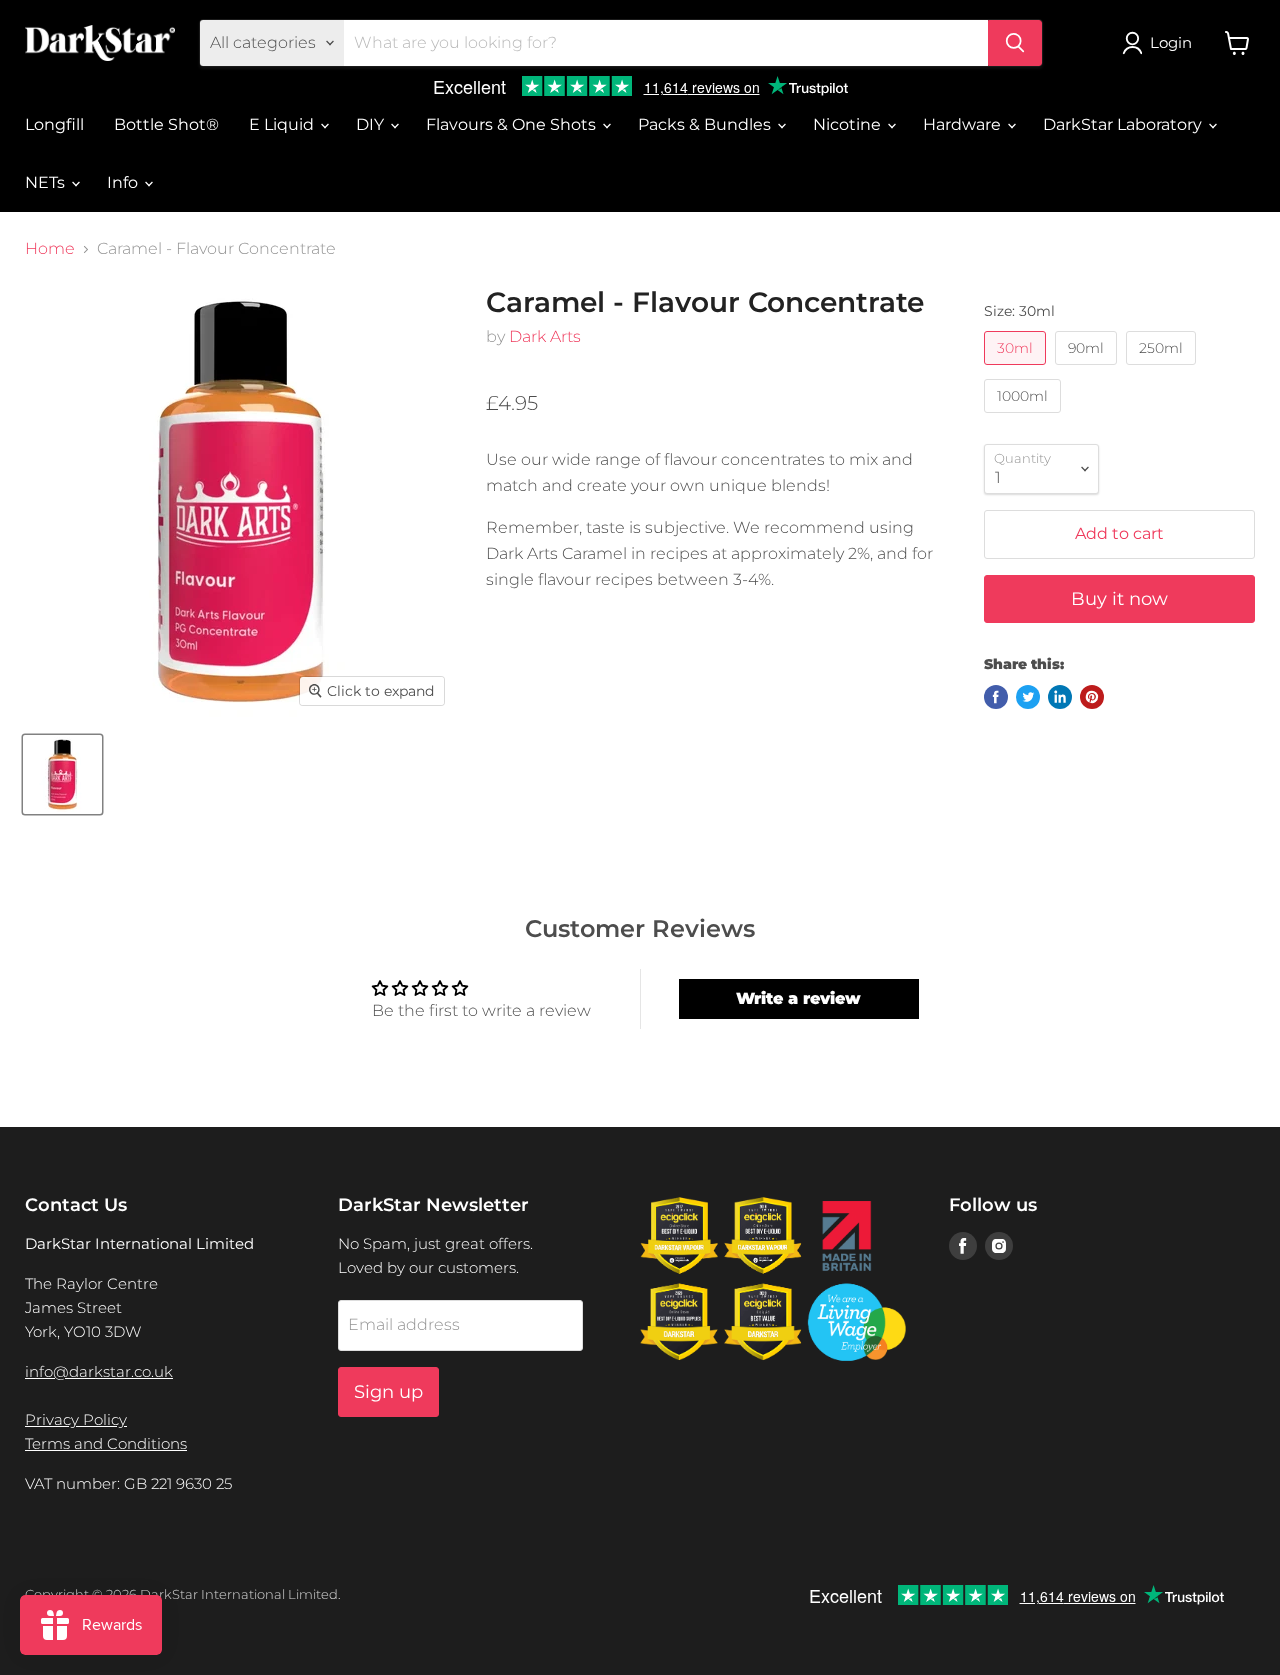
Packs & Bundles (706, 124)
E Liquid (283, 124)
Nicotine (849, 124)
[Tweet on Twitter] (1028, 697)
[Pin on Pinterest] (1092, 697)
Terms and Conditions (106, 1443)
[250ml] (1163, 369)
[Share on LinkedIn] (1060, 697)
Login (1171, 42)
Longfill (54, 124)
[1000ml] (1025, 417)
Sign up (388, 1392)
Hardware (964, 124)
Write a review (798, 998)
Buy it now (1119, 599)
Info (124, 182)
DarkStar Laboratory (1124, 124)
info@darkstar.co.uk (99, 1371)
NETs (47, 182)
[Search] (1015, 43)
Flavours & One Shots (513, 124)
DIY (372, 124)
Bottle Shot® (166, 124)
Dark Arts (545, 336)
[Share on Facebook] (996, 697)
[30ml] (1017, 369)
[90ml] (1088, 369)
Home (50, 249)
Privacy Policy (76, 1419)
